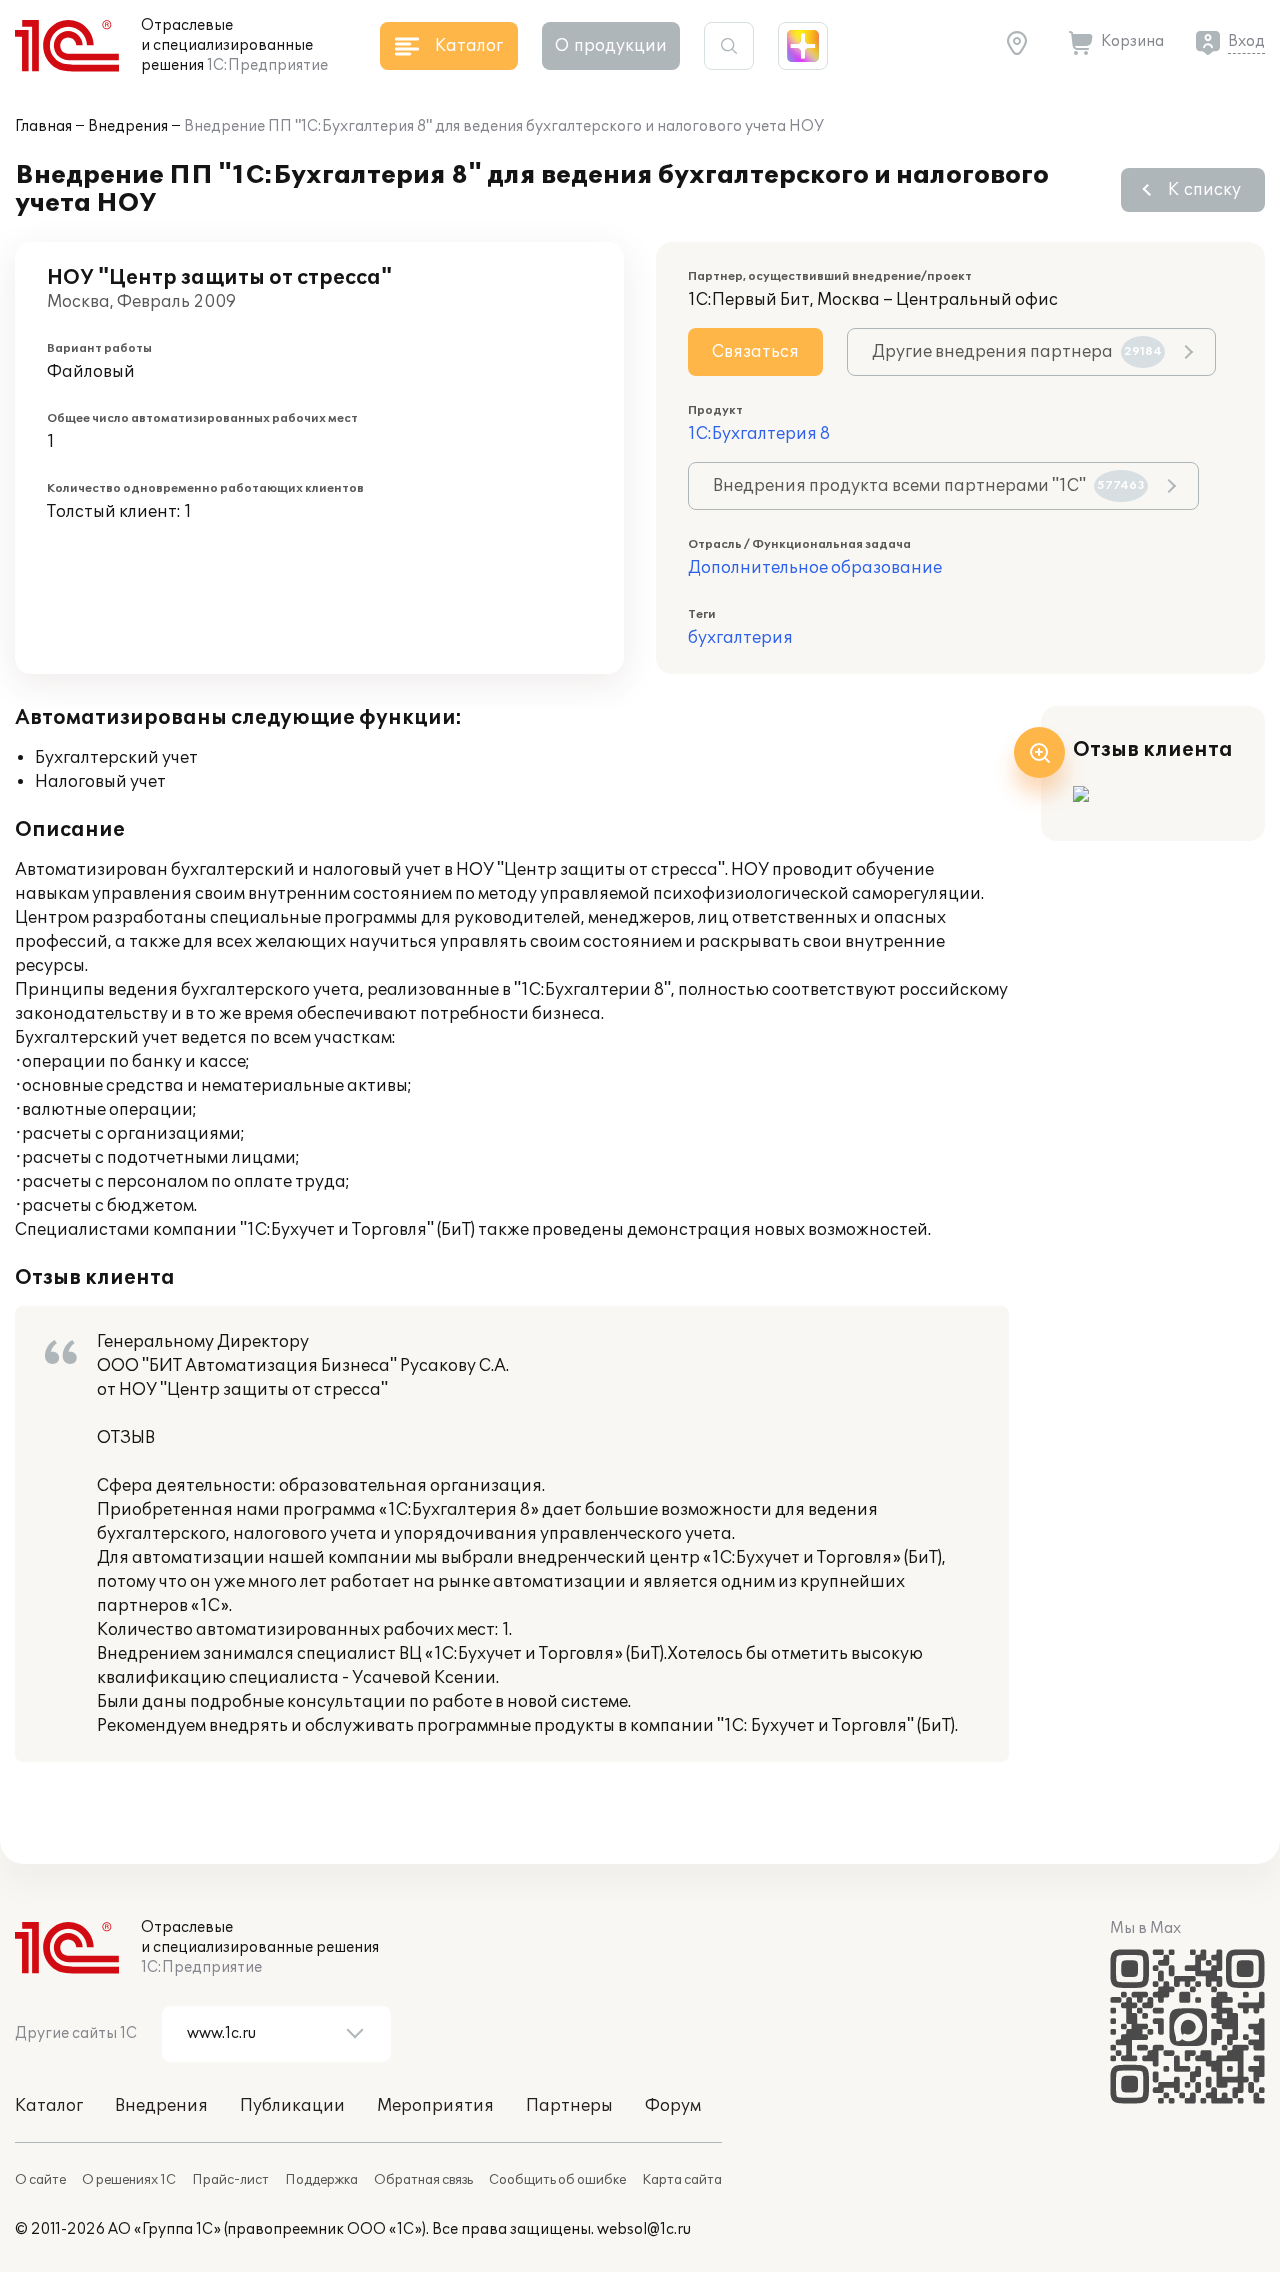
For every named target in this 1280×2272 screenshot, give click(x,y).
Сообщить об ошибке (557, 2180)
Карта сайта (682, 2180)
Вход (1246, 41)
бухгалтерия (740, 638)
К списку (1204, 190)
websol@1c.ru (644, 2229)
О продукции (611, 46)
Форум (673, 2106)
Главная (43, 126)
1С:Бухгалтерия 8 (759, 434)
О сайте (40, 2180)
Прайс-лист (230, 2180)
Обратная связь (423, 2180)
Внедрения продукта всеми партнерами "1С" (929, 486)
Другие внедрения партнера (1017, 352)
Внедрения (128, 126)
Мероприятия (435, 2106)
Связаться (755, 352)
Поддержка (321, 2180)
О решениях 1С (129, 2180)
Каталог (49, 2106)
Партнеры (569, 2106)
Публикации (292, 2106)
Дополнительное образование (815, 568)
